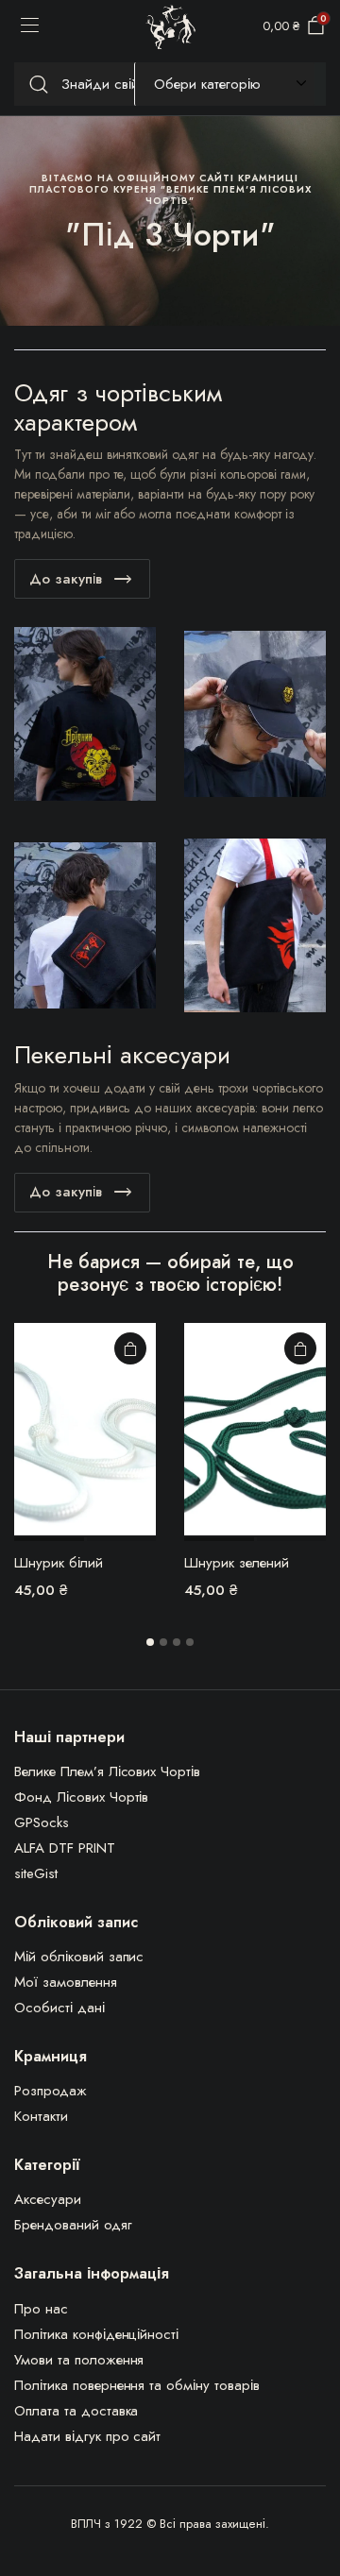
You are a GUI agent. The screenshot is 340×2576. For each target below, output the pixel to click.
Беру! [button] (130, 1348)
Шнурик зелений (237, 1563)
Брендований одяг (73, 2225)
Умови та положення (79, 2360)
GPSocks (42, 1822)
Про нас (41, 2309)
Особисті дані (59, 2008)
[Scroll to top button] (310, 2491)
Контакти (41, 2116)
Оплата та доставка (76, 2411)
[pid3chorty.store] (170, 27)
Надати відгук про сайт (87, 2436)
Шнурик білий (59, 1563)
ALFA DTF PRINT (65, 1848)
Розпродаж (51, 2091)
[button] (150, 1642)
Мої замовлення (66, 1982)
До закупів (66, 579)
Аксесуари (48, 2199)
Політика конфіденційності (96, 2334)
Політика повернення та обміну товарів (137, 2385)
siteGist (36, 1873)
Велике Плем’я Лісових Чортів (107, 1771)
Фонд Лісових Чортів (81, 1797)
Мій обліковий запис (79, 1957)
